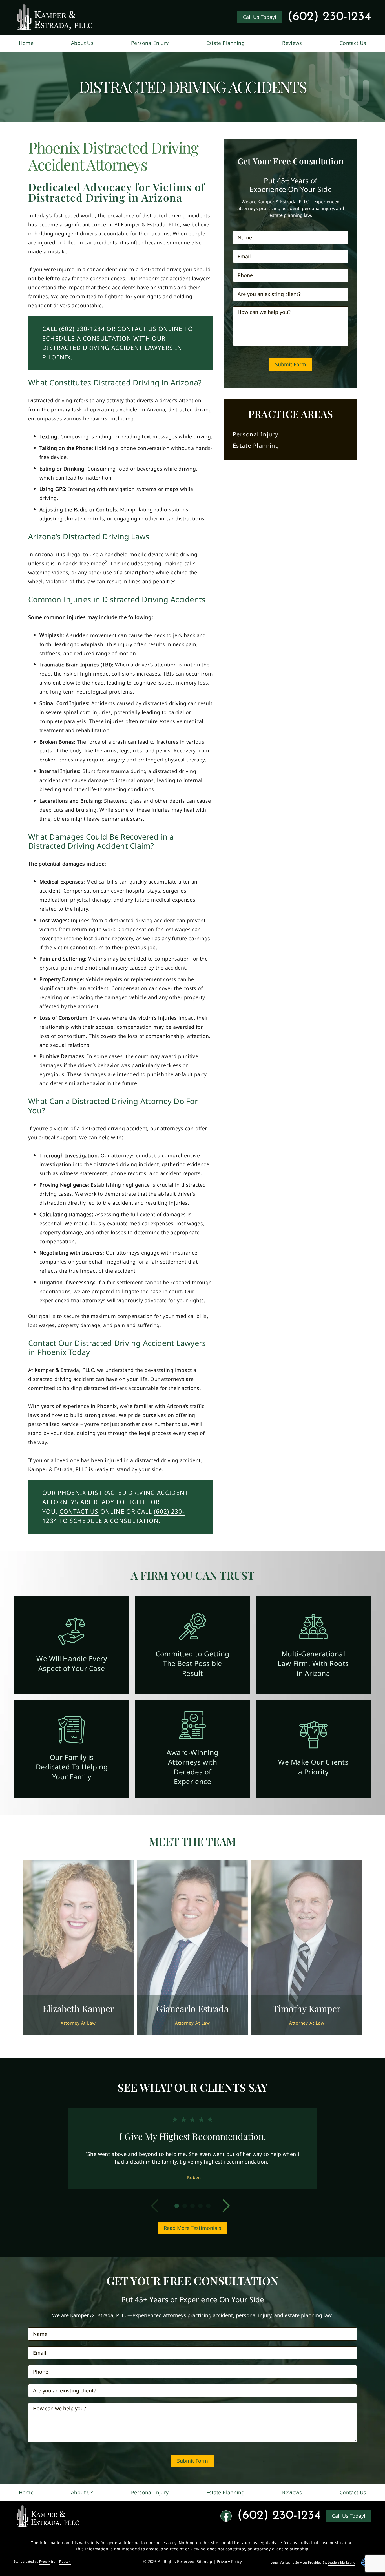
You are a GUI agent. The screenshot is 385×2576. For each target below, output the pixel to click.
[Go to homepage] (48, 2516)
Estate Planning (225, 43)
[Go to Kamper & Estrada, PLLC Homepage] (55, 17)
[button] (159, 2206)
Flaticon (65, 2562)
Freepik (45, 2562)
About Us (82, 43)
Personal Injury (150, 43)
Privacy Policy (229, 2561)
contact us (137, 329)
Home (26, 43)
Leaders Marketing (342, 2562)
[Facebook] (226, 2516)
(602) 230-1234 (329, 17)
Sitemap (204, 2561)
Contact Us (353, 43)
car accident (102, 269)
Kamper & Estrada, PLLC (151, 225)
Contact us (79, 1512)
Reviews (292, 43)
